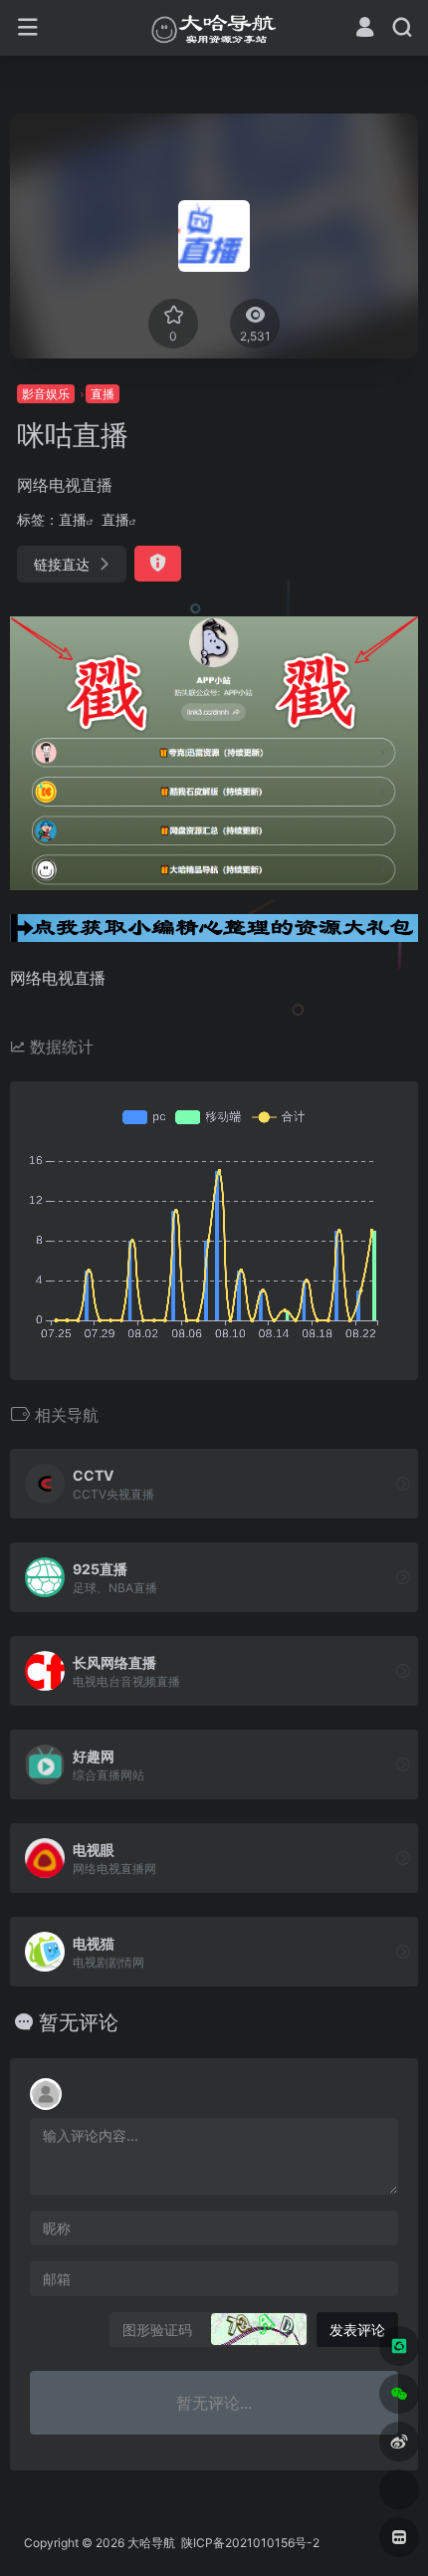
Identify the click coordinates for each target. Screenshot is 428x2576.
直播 (103, 394)
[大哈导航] (214, 28)
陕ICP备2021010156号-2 (249, 2543)
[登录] (365, 29)
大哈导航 (151, 2543)
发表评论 (357, 2330)
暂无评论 (79, 2022)
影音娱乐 (46, 394)
